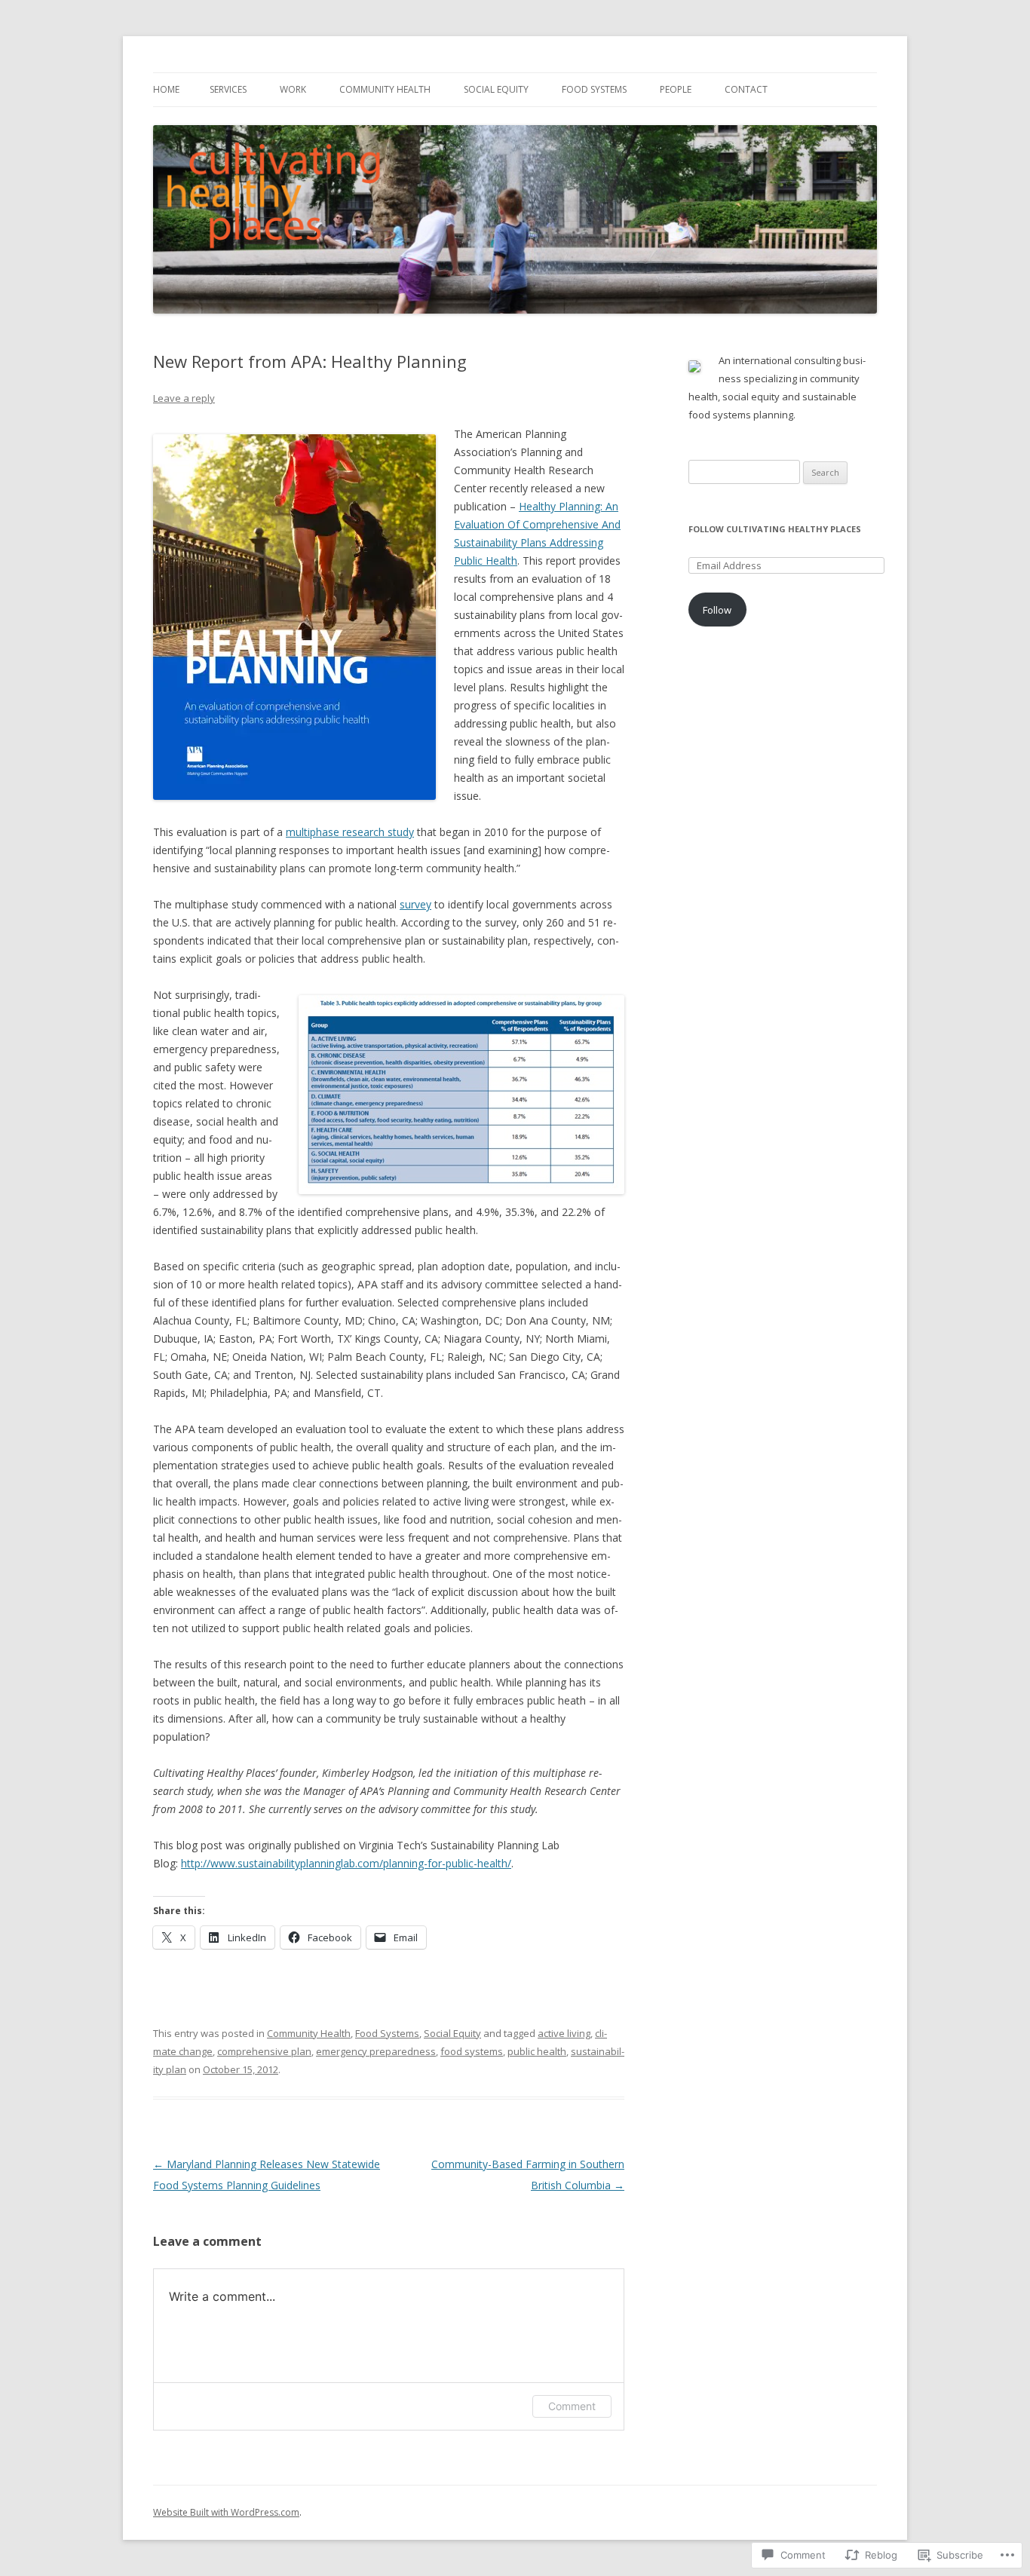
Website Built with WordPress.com (226, 2512)
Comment (572, 2406)
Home (166, 89)
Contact (746, 89)
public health (537, 2051)
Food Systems (594, 89)
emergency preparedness (376, 2051)
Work (293, 89)
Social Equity (496, 89)
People (676, 89)
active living (564, 2033)
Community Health (385, 89)
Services (228, 89)
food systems (472, 2051)
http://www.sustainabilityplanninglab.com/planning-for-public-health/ (346, 1863)
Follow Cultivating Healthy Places (775, 529)
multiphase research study (350, 832)
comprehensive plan (264, 2051)
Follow (717, 610)
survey (415, 904)
